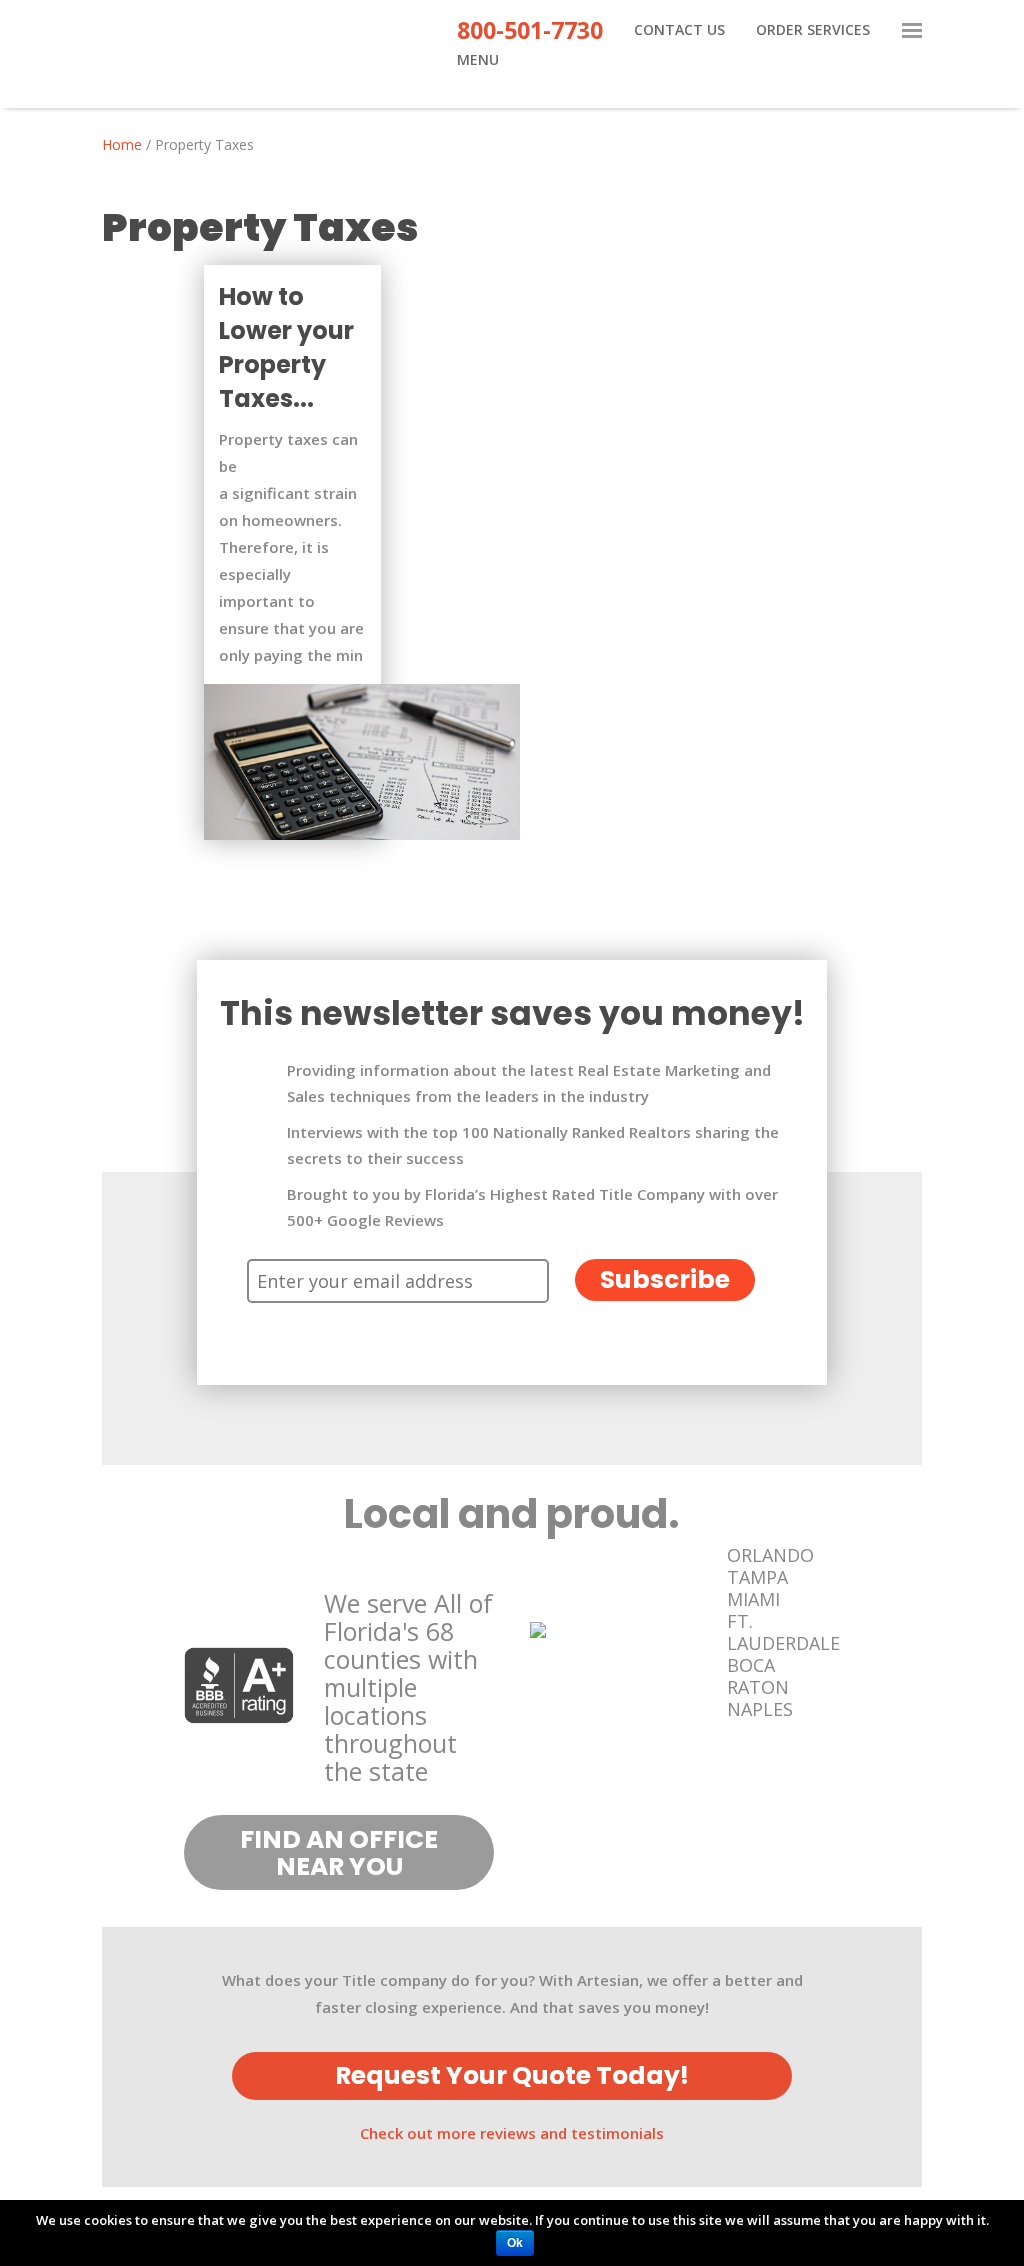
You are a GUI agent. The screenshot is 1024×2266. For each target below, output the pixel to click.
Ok (515, 2243)
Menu (478, 61)
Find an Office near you (339, 1853)
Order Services (813, 31)
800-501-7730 (530, 34)
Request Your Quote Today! (512, 2075)
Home (122, 144)
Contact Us (679, 31)
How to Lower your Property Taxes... (286, 347)
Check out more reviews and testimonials (512, 2133)
